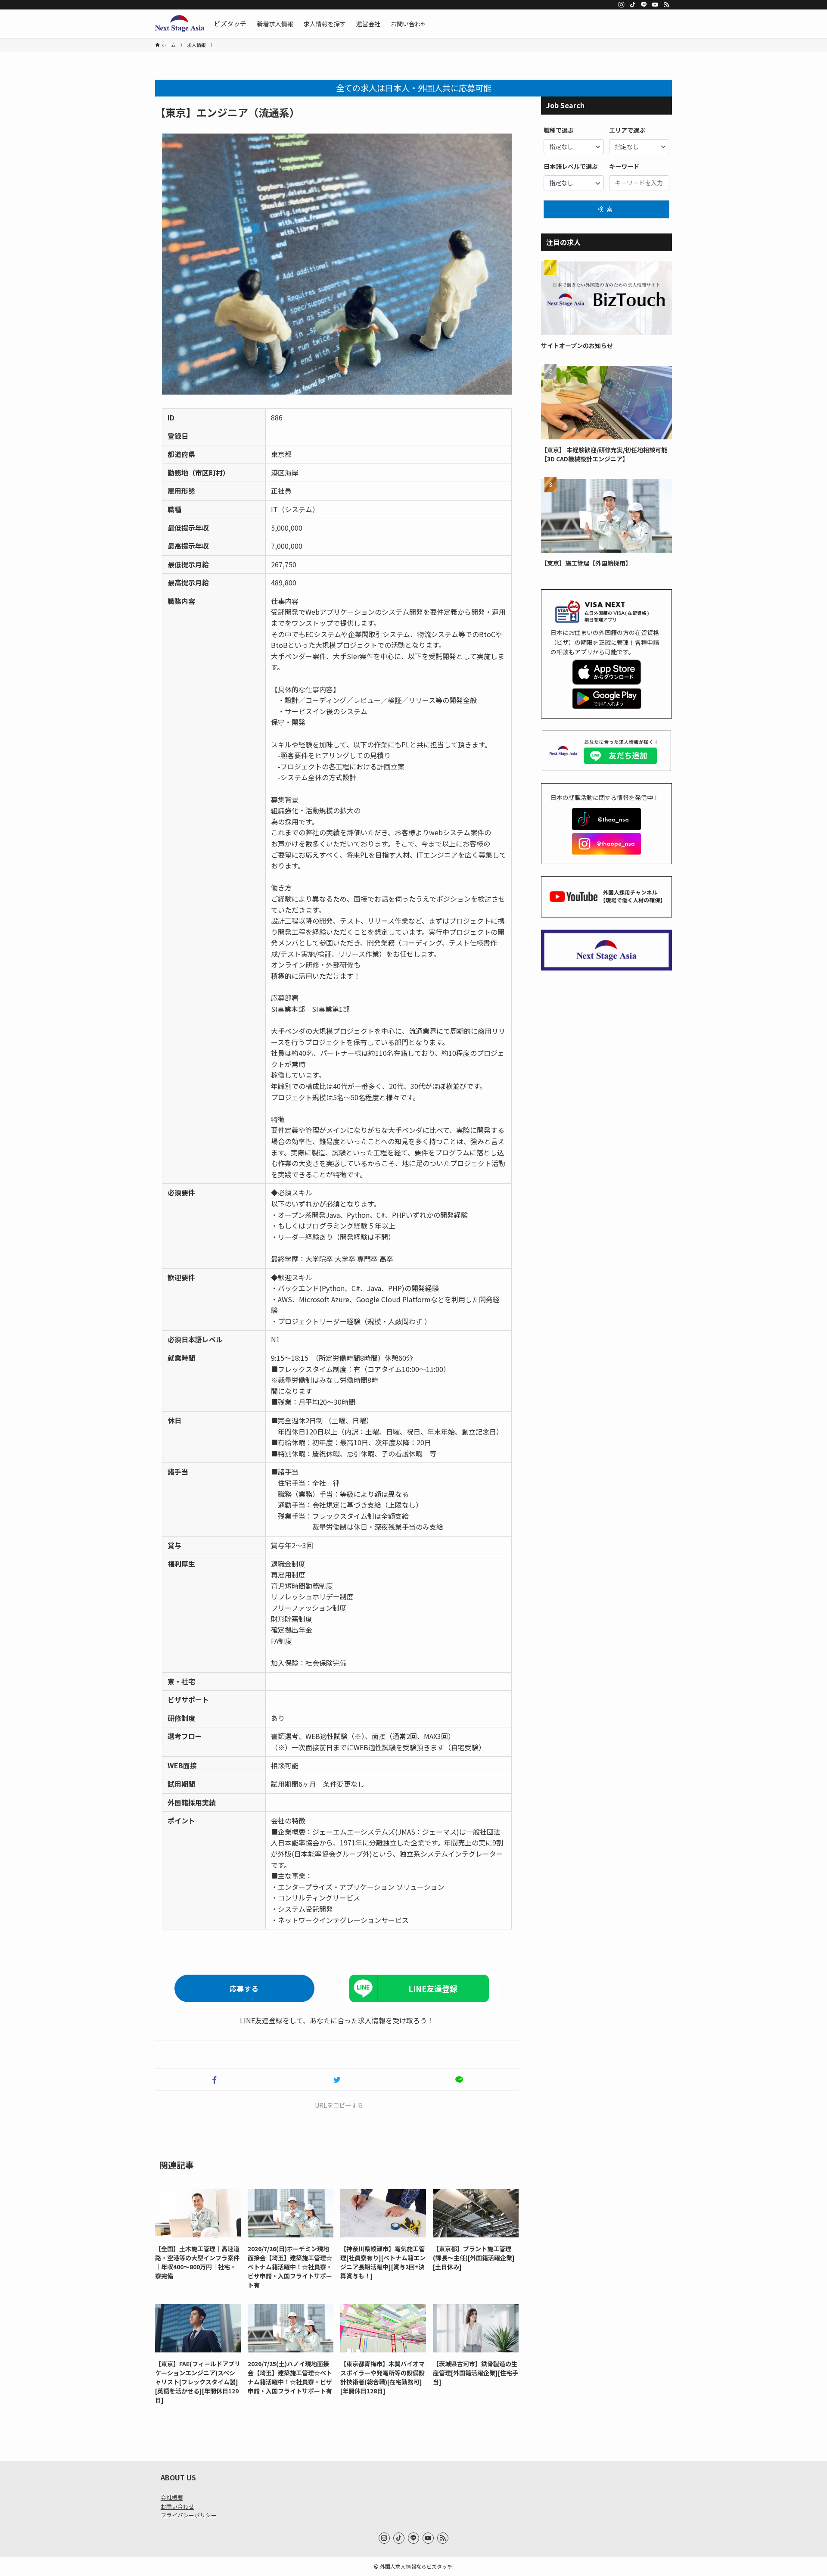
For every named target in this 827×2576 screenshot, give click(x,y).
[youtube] (655, 5)
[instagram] (622, 5)
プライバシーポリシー (189, 2515)
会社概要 (172, 2497)
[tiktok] (633, 5)
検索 (606, 209)
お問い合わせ (177, 2506)
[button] (215, 2080)
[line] (644, 5)
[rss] (666, 5)
